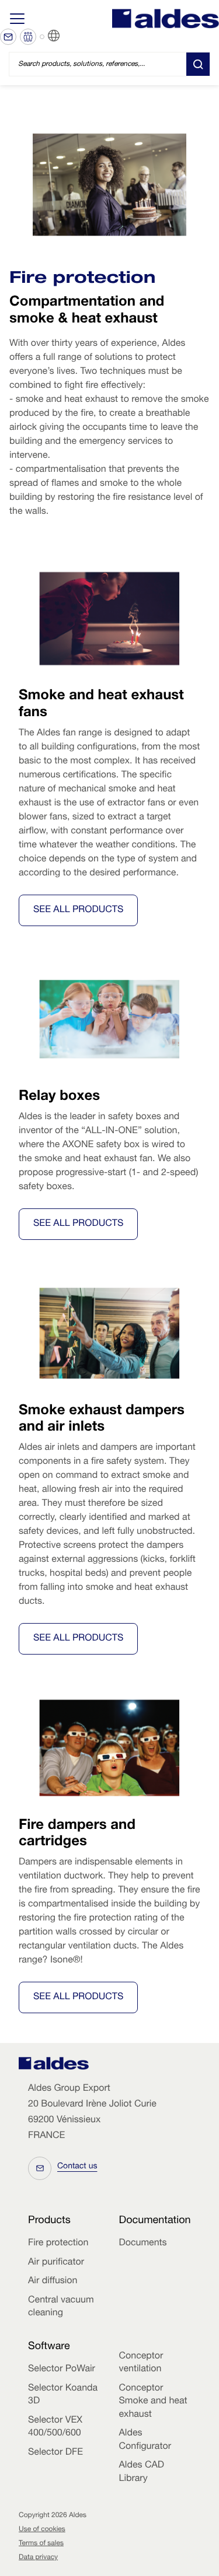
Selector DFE (55, 2453)
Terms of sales (41, 2544)
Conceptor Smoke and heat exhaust (153, 2402)
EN (68, 36)
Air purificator (56, 2263)
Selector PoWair (62, 2370)
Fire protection (58, 2244)
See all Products (78, 910)
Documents (143, 2244)
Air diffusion (53, 2281)
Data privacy (38, 2558)
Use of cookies (42, 2530)
